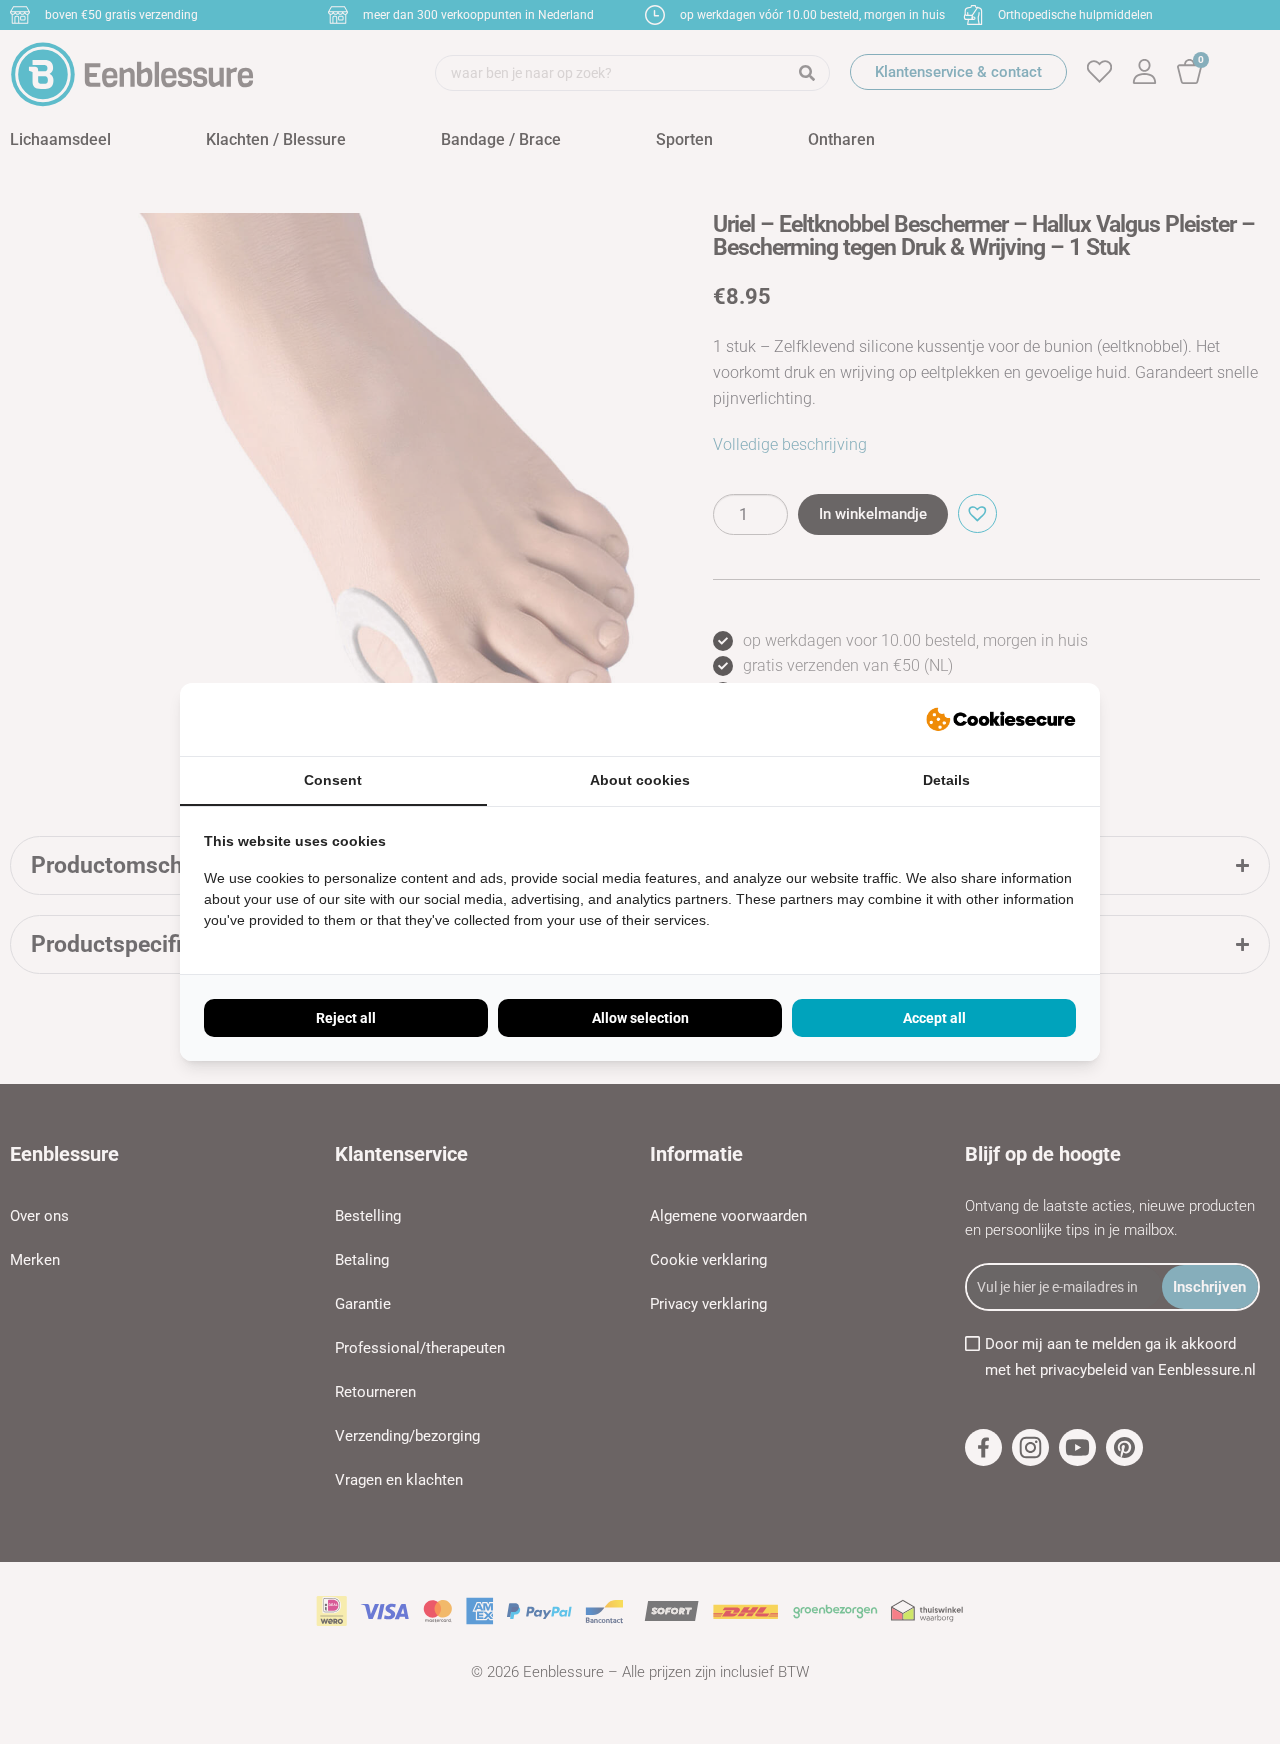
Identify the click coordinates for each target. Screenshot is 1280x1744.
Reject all (346, 1018)
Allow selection (640, 1018)
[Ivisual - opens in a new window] (1001, 720)
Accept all (934, 1018)
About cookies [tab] (640, 780)
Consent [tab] (333, 780)
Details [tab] (946, 780)
